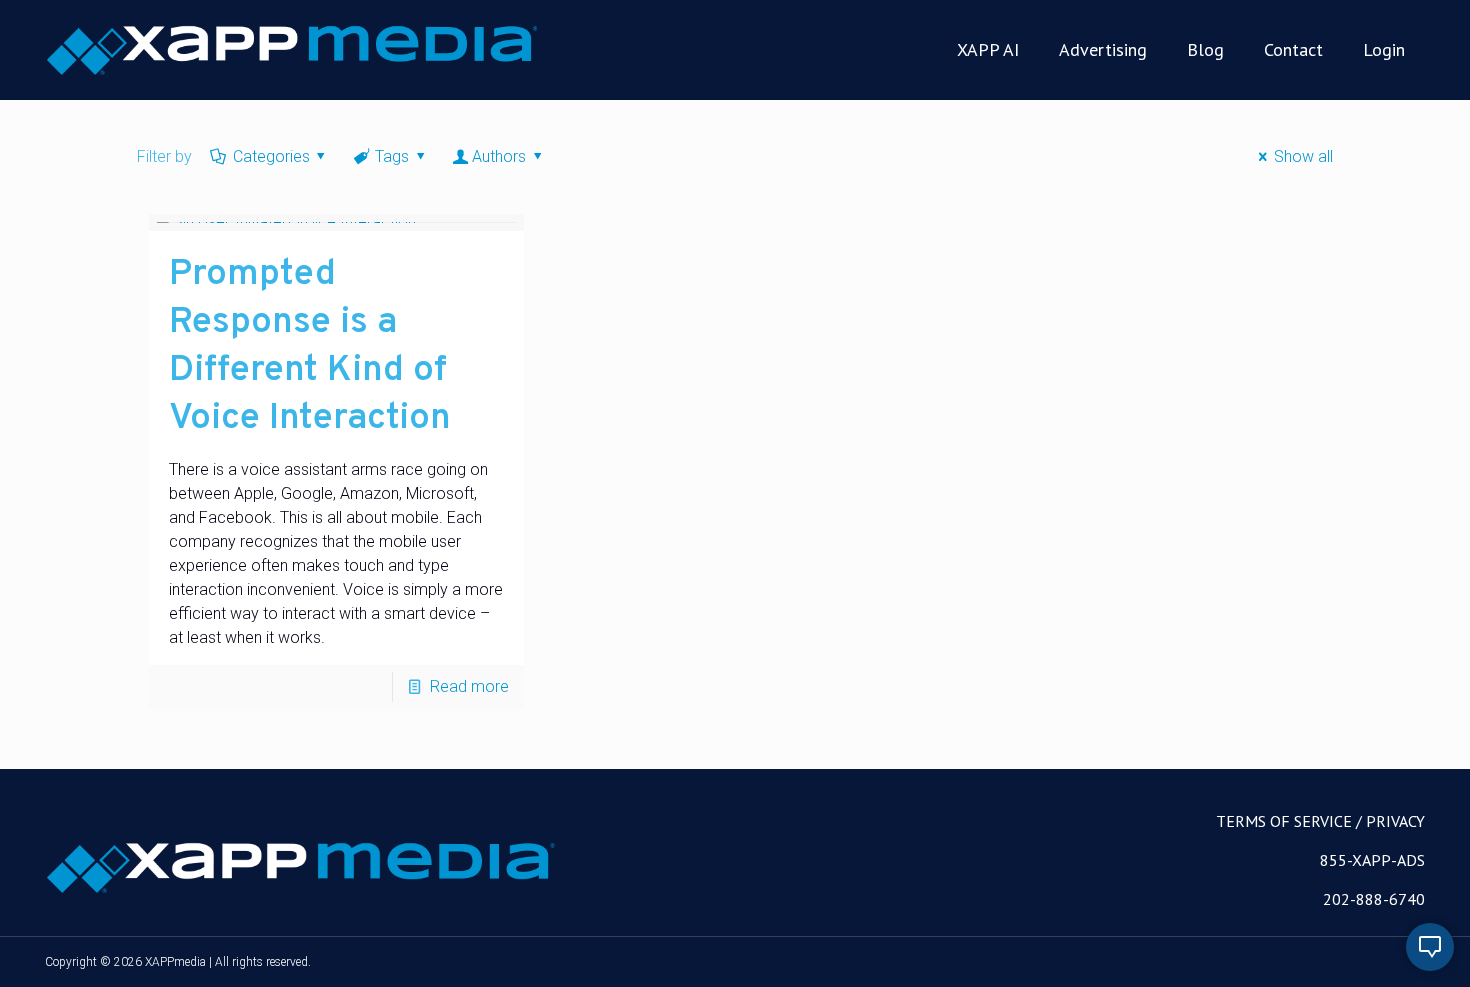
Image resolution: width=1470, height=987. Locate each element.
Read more (469, 686)
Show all (1303, 156)
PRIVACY (1395, 821)
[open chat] (1430, 947)
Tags (392, 156)
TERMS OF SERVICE (1284, 821)
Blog (1205, 49)
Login (1384, 49)
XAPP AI (988, 49)
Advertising (1103, 49)
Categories (271, 156)
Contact (1293, 49)
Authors (499, 156)
